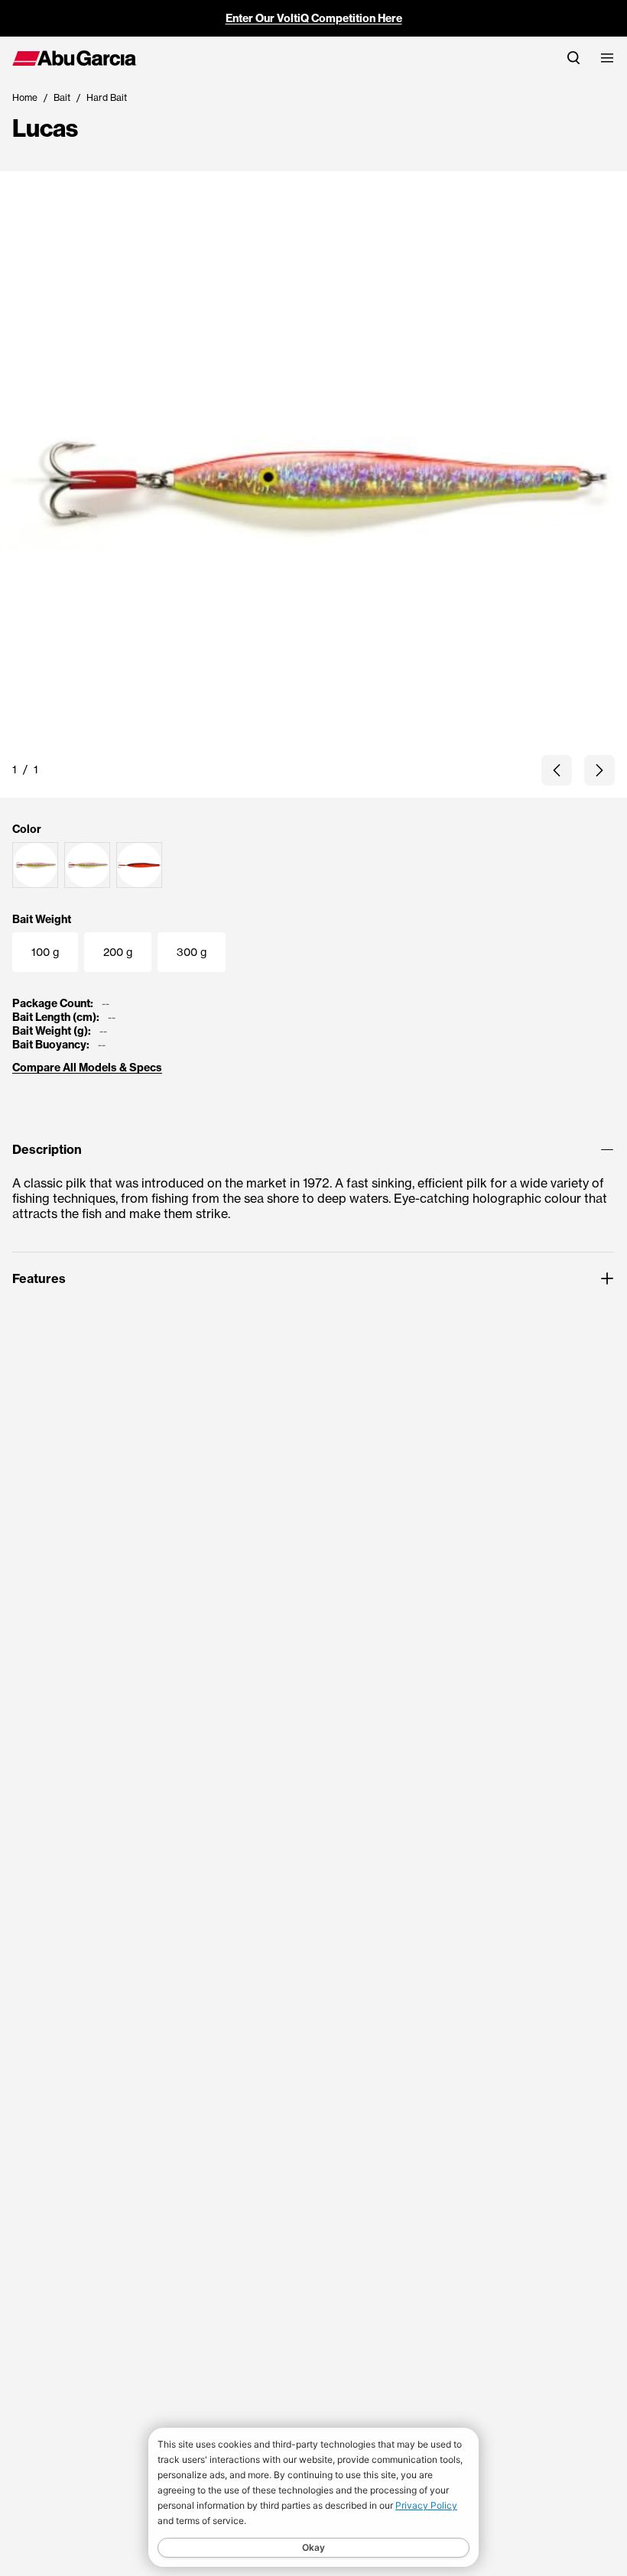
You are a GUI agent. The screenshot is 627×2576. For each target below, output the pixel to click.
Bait (62, 97)
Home (25, 97)
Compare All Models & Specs (87, 1068)
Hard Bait (107, 97)
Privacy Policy (426, 2505)
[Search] (573, 58)
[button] (557, 770)
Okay (313, 2547)
